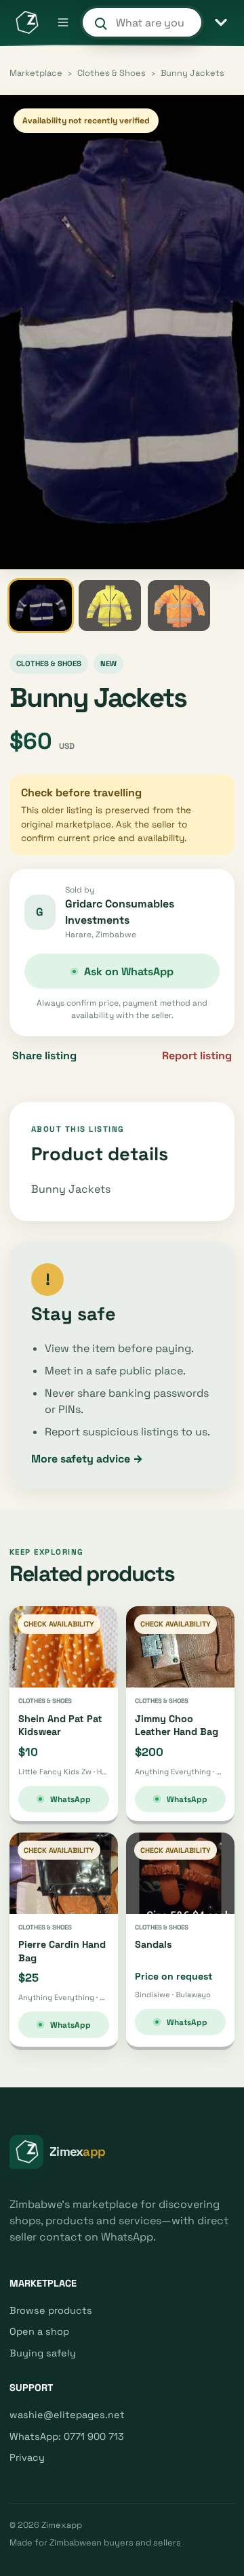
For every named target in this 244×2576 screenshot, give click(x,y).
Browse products (51, 2310)
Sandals (154, 1944)
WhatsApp (70, 1799)
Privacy (27, 2457)
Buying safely (43, 2353)
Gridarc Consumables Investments (120, 912)
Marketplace (36, 73)
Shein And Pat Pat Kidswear (60, 1725)
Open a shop (39, 2331)
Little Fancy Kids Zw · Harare (64, 1772)
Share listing (44, 1056)
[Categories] (221, 22)
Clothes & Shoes (111, 73)
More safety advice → (87, 1459)
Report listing (197, 1056)
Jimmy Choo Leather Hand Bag (177, 1725)
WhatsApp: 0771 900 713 (67, 2436)
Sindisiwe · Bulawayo (173, 1995)
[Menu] (63, 22)
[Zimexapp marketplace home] (26, 22)
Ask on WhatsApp (129, 972)
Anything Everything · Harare (180, 1772)
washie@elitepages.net (67, 2415)
